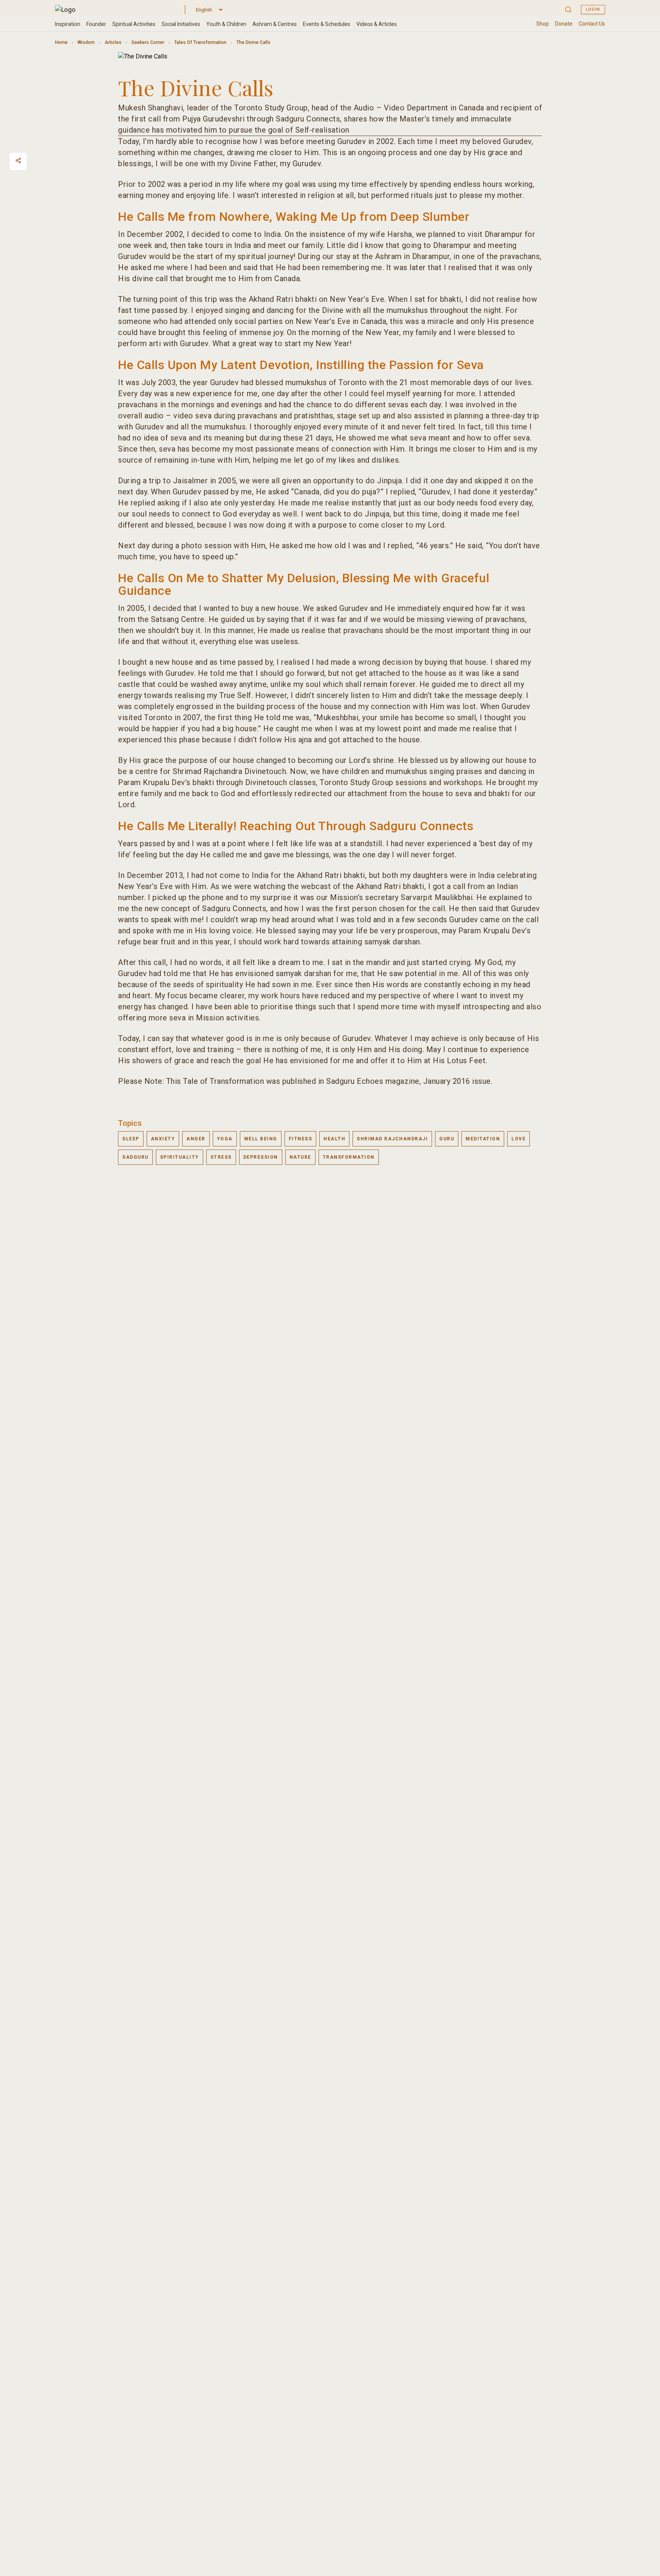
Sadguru (135, 1157)
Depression (261, 1157)
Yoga (225, 1139)
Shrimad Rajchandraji (392, 1139)
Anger (196, 1139)
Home (61, 42)
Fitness (301, 1139)
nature (300, 1157)
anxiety (163, 1139)
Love (518, 1139)
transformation (349, 1157)
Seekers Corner (148, 42)
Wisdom (86, 42)
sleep (131, 1139)
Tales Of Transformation (200, 42)
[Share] (18, 160)
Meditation (483, 1139)
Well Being (261, 1139)
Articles (113, 42)
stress (221, 1157)
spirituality (180, 1157)
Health (334, 1139)
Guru (447, 1139)
